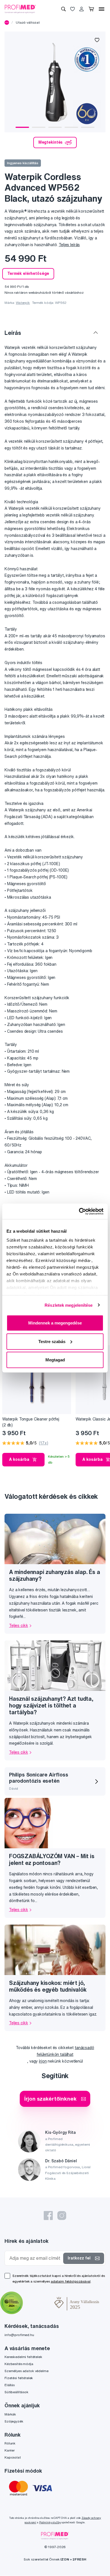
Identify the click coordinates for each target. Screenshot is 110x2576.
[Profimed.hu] (20, 9)
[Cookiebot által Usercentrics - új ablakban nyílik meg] (79, 1211)
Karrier (10, 2450)
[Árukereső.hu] (39, 2304)
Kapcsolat (13, 2457)
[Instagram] (62, 2216)
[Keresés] (63, 9)
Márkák (10, 2414)
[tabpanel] (55, 82)
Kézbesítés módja (19, 2364)
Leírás (13, 333)
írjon (43, 2061)
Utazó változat (28, 22)
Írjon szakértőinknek (50, 2099)
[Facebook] (48, 2216)
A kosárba (19, 1459)
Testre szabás (52, 1341)
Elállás (10, 2385)
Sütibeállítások (16, 2392)
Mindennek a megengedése (55, 1323)
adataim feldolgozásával (71, 2281)
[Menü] (102, 9)
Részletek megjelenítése (69, 1305)
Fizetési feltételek (19, 2378)
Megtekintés (50, 142)
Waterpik (23, 303)
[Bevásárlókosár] (91, 9)
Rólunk (10, 2443)
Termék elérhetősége (28, 273)
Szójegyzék (14, 2421)
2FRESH (79, 2559)
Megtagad (55, 1360)
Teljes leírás (69, 245)
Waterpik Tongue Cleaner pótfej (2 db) (31, 1422)
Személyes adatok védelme (27, 2371)
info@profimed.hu (19, 2335)
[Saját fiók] (82, 9)
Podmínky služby (50, 2522)
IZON (65, 2559)
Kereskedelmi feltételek (23, 2357)
